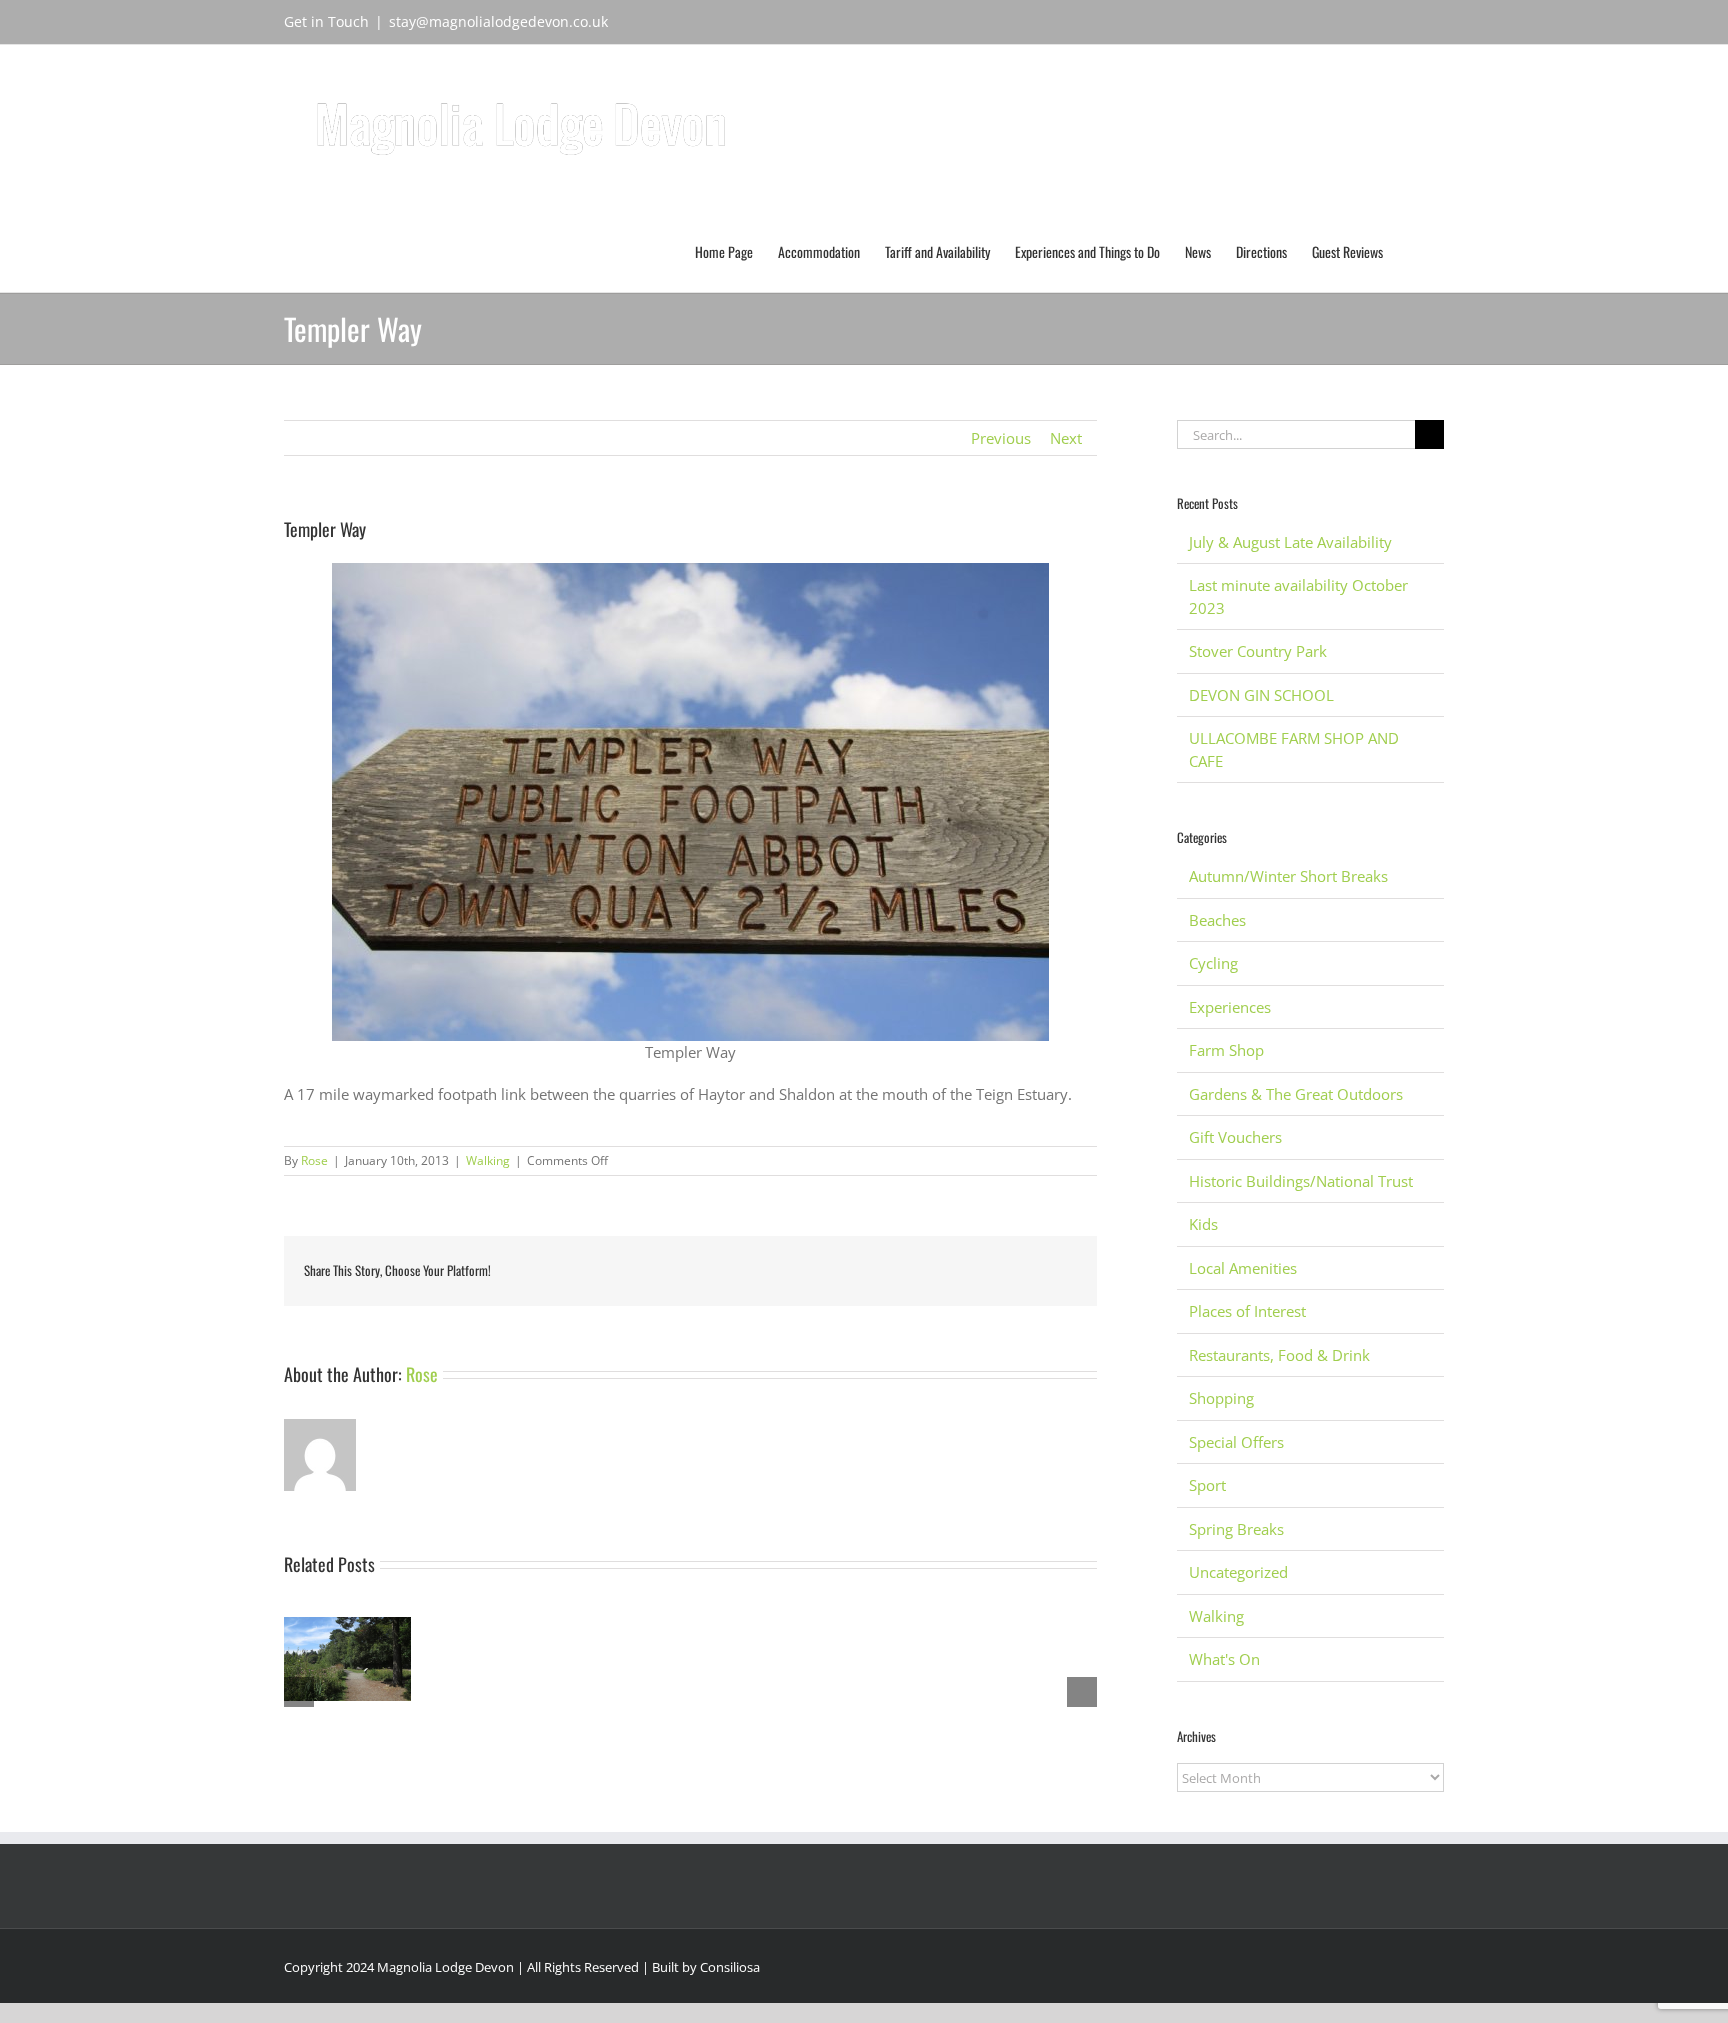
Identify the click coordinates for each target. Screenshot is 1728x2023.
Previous (1001, 438)
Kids (1203, 1224)
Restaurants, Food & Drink (1279, 1355)
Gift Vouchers (1235, 1137)
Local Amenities (1243, 1268)
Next (1066, 438)
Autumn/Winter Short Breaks (1288, 876)
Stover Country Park (1258, 651)
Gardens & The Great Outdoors (1296, 1094)
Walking (488, 1160)
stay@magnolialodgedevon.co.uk (498, 21)
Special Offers (1236, 1442)
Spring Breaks (1236, 1529)
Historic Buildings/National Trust (1301, 1181)
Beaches (1217, 920)
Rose (314, 1160)
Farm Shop (1226, 1050)
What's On (1224, 1659)
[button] (1413, 250)
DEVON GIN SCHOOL (1261, 695)
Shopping (1221, 1398)
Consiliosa (730, 1967)
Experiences (1230, 1007)
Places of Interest (1247, 1311)
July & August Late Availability (1290, 542)
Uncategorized (1238, 1572)
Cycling (1213, 963)
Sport (1207, 1485)
